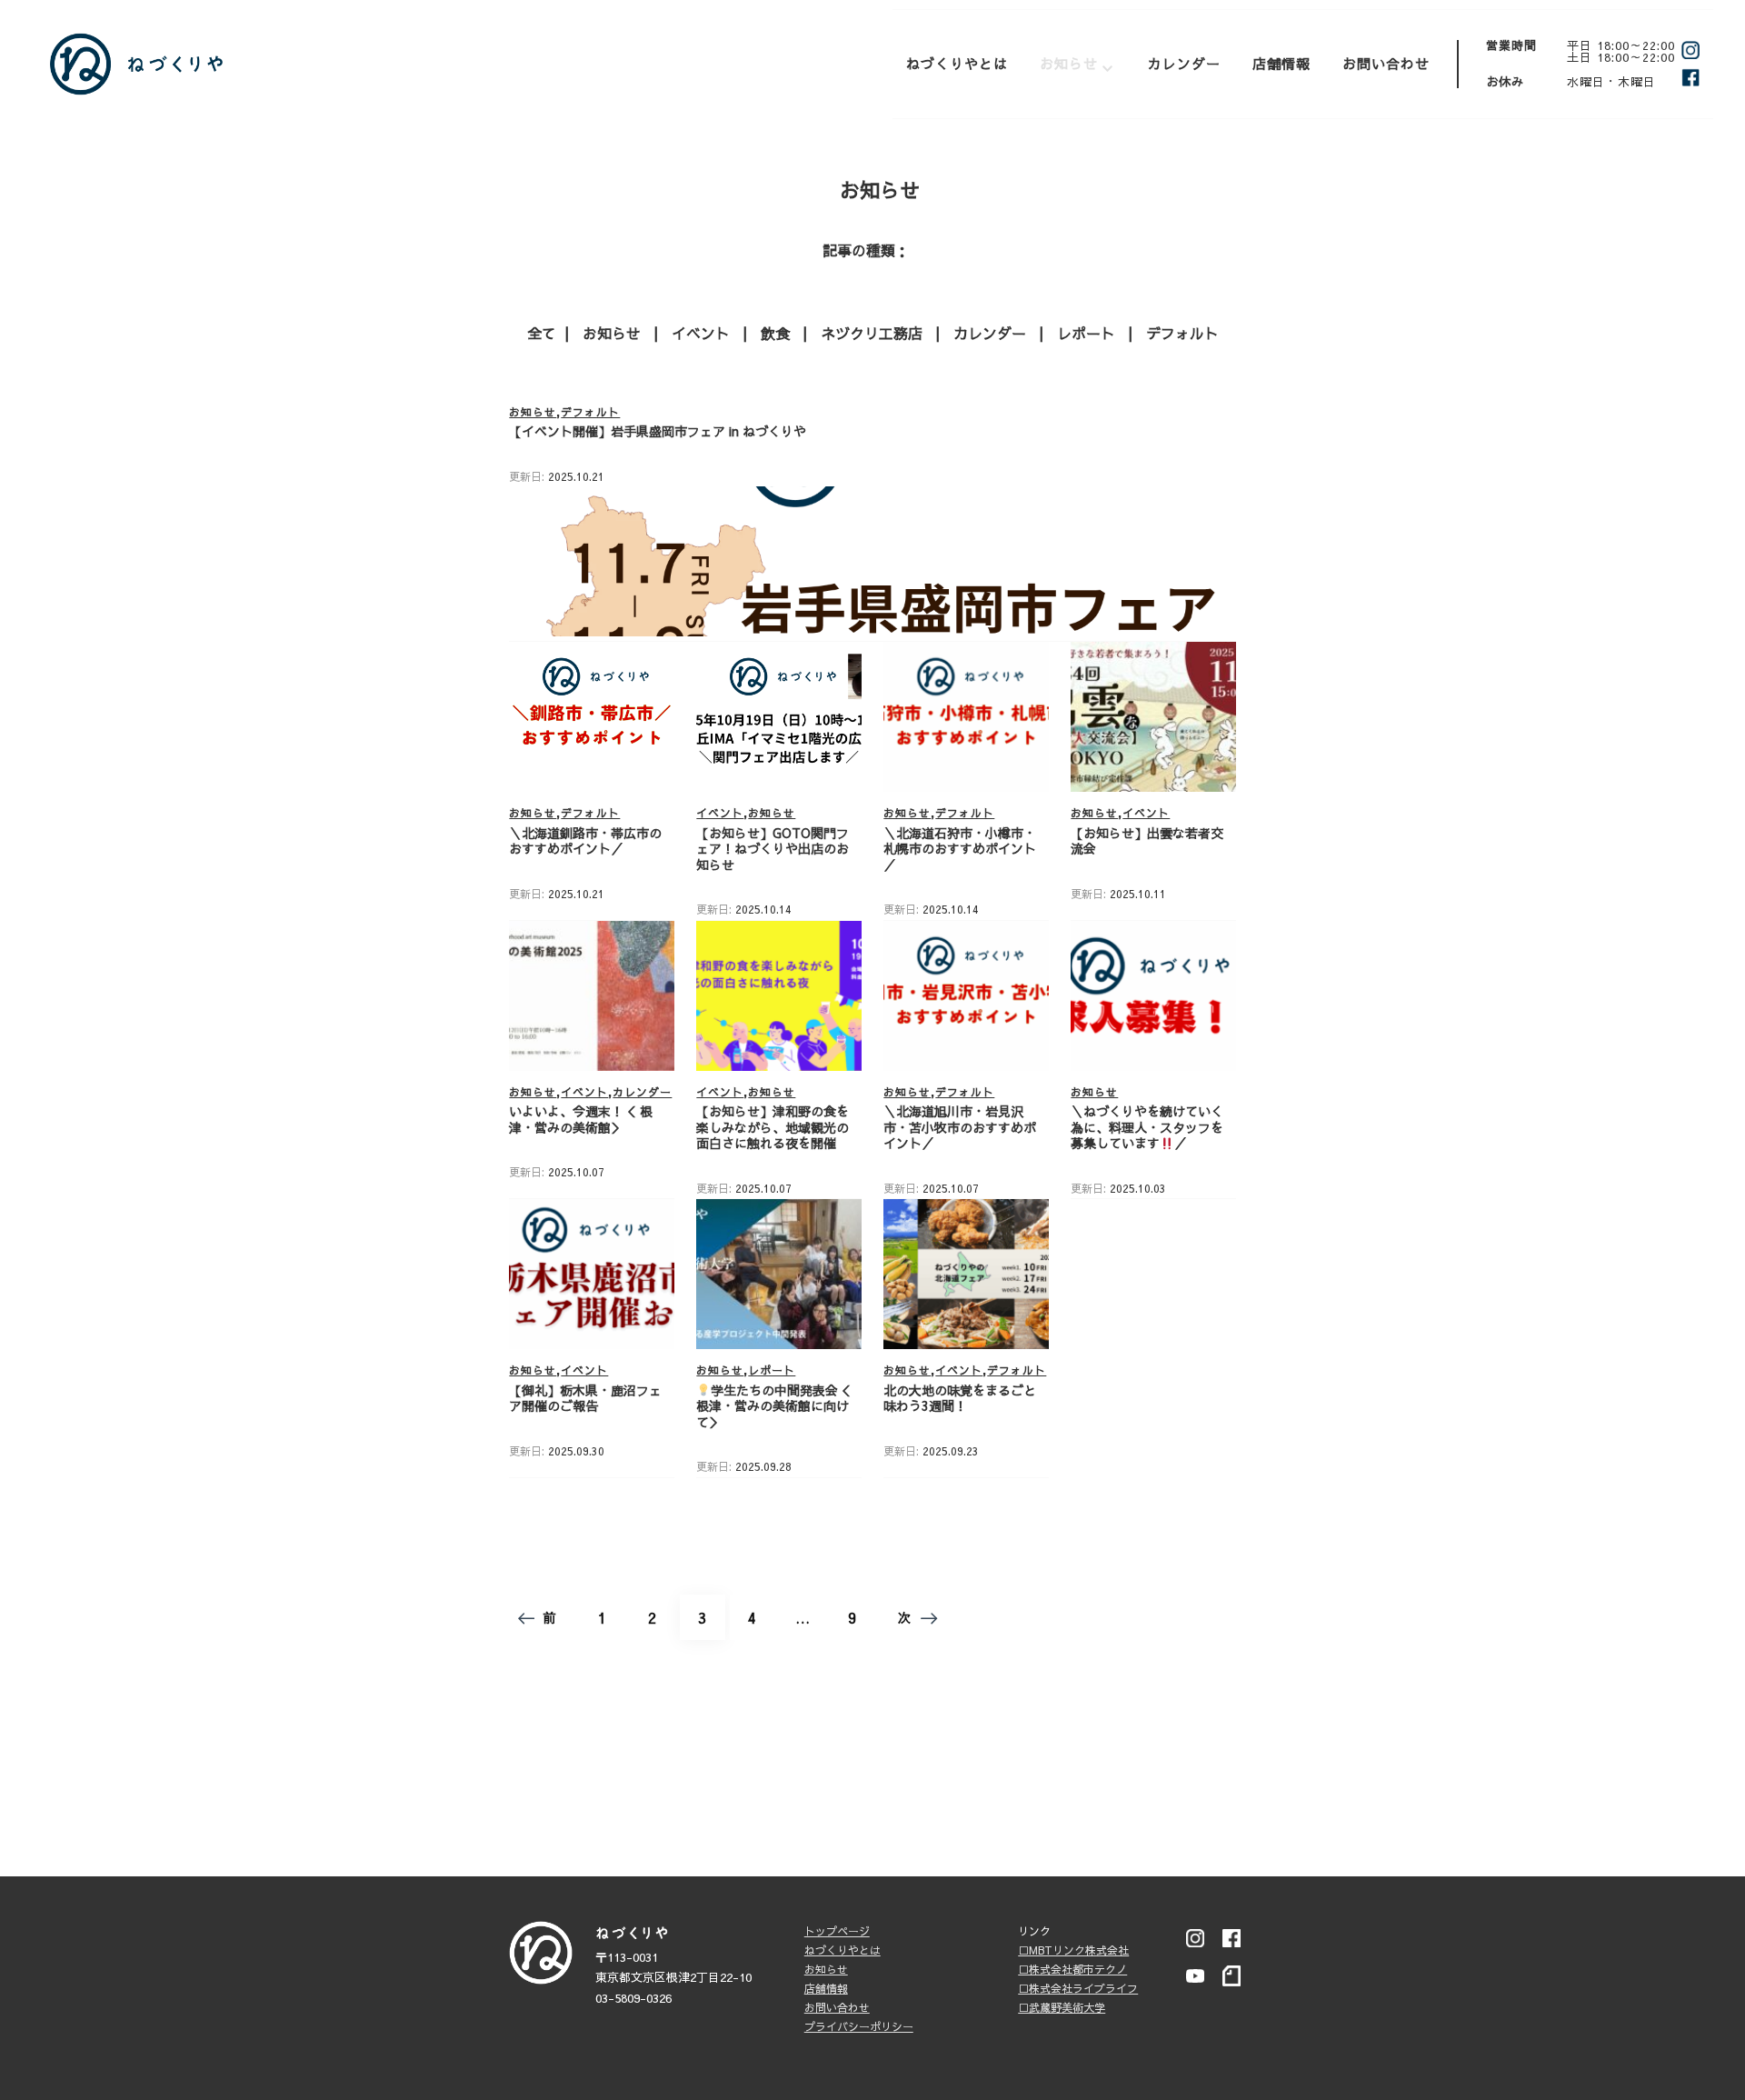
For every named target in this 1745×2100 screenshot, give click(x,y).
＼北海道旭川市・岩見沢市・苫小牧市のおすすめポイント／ (960, 1127)
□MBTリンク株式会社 (1073, 1950)
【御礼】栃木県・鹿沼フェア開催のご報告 (585, 1398)
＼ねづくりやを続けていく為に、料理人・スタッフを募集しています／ (1147, 1127)
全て (542, 333)
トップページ (837, 1931)
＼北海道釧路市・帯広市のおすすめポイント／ (585, 841)
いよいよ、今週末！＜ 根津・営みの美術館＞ (581, 1119)
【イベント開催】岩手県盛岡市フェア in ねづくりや (658, 431)
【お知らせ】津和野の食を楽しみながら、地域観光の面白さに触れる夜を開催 (773, 1127)
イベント (701, 333)
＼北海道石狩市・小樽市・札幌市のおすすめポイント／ (960, 849)
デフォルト (1182, 333)
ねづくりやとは (957, 63)
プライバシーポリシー (859, 2026)
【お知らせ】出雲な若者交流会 (1147, 841)
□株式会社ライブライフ (1078, 1988)
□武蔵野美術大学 (1062, 2007)
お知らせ (1069, 63)
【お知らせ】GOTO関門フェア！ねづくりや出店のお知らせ (773, 849)
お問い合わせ (1386, 63)
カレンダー (1184, 63)
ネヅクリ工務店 (872, 333)
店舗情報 (1281, 63)
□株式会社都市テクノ (1072, 1969)
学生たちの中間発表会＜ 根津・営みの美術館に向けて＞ (773, 1406)
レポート (1086, 333)
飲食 (775, 333)
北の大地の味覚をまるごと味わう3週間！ (960, 1398)
